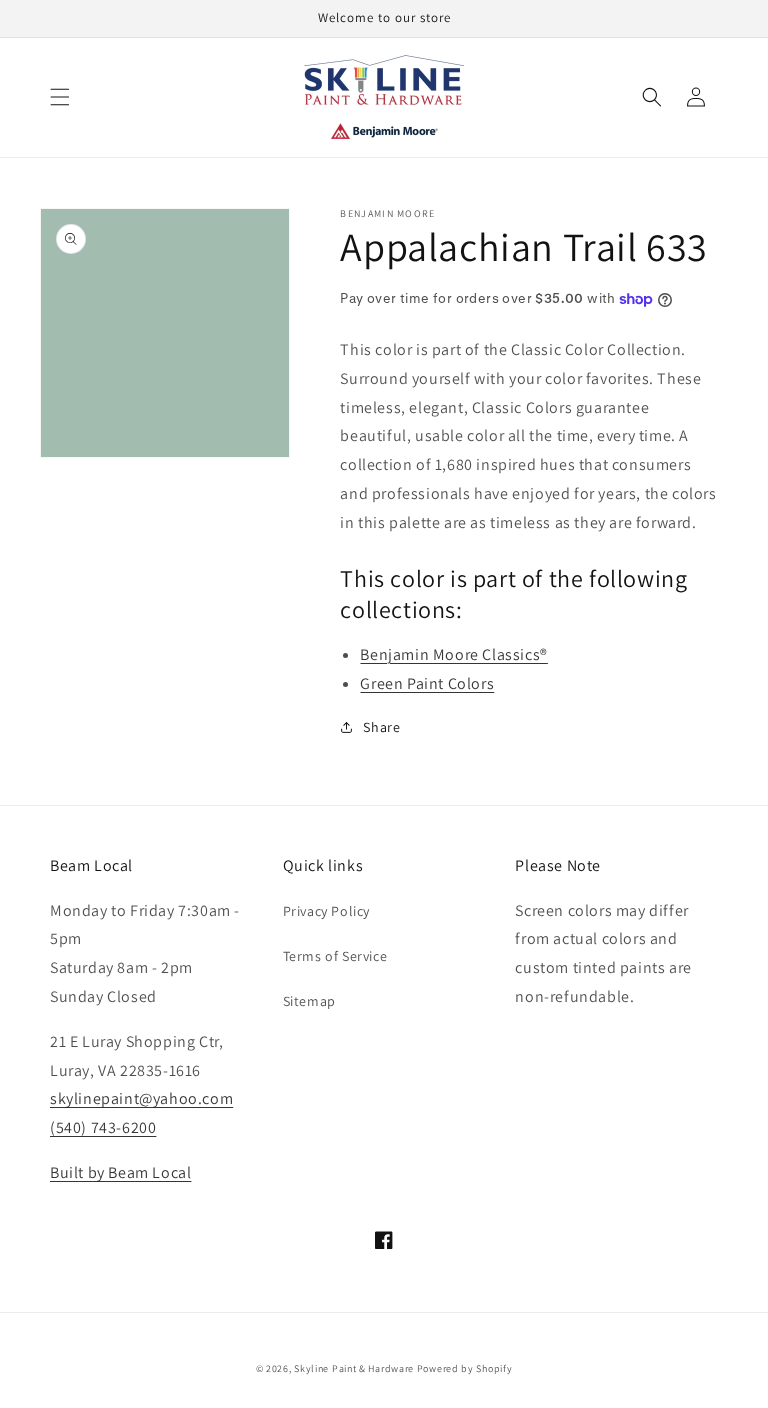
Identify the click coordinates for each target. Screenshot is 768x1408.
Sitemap (309, 1001)
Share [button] (381, 727)
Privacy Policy (326, 911)
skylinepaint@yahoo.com (141, 1098)
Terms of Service (335, 956)
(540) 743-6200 (103, 1127)
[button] (60, 97)
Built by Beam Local (120, 1172)
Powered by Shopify (465, 1368)
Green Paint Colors (427, 683)
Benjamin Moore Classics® (453, 654)
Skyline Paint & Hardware (354, 1368)
